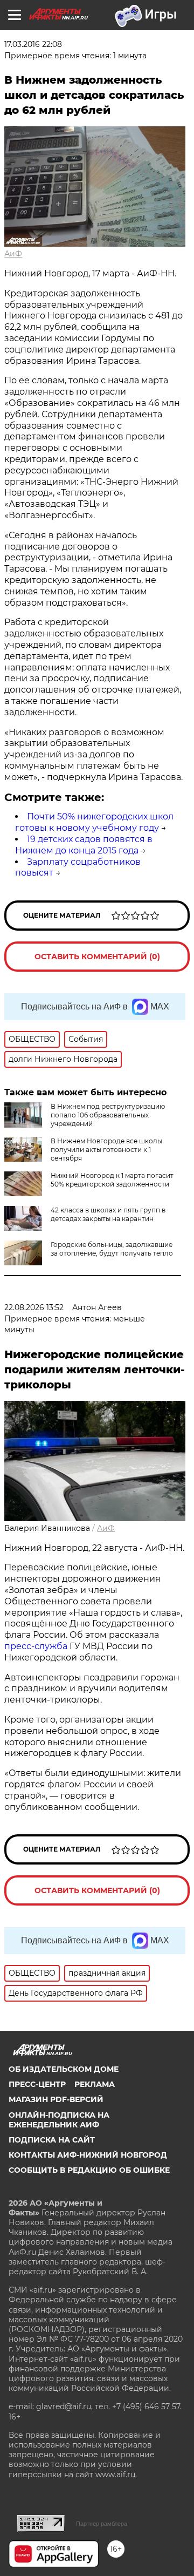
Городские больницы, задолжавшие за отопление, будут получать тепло (112, 1249)
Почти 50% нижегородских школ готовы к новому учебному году (94, 822)
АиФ (13, 254)
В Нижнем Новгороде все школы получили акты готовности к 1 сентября (106, 1150)
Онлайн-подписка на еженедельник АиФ (59, 2120)
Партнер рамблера (102, 2524)
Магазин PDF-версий (56, 2099)
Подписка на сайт (52, 2140)
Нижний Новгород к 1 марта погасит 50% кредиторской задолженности (112, 1180)
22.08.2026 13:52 (34, 1307)
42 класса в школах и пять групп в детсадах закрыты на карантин (108, 1214)
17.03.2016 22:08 (33, 44)
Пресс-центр (37, 2084)
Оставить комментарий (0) (97, 957)
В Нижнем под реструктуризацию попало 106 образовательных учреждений (108, 1115)
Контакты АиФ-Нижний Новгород (88, 2155)
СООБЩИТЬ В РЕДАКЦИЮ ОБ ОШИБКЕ (89, 2170)
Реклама (95, 2084)
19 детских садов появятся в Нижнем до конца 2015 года (84, 845)
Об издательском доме (64, 2069)
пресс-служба (36, 1646)
